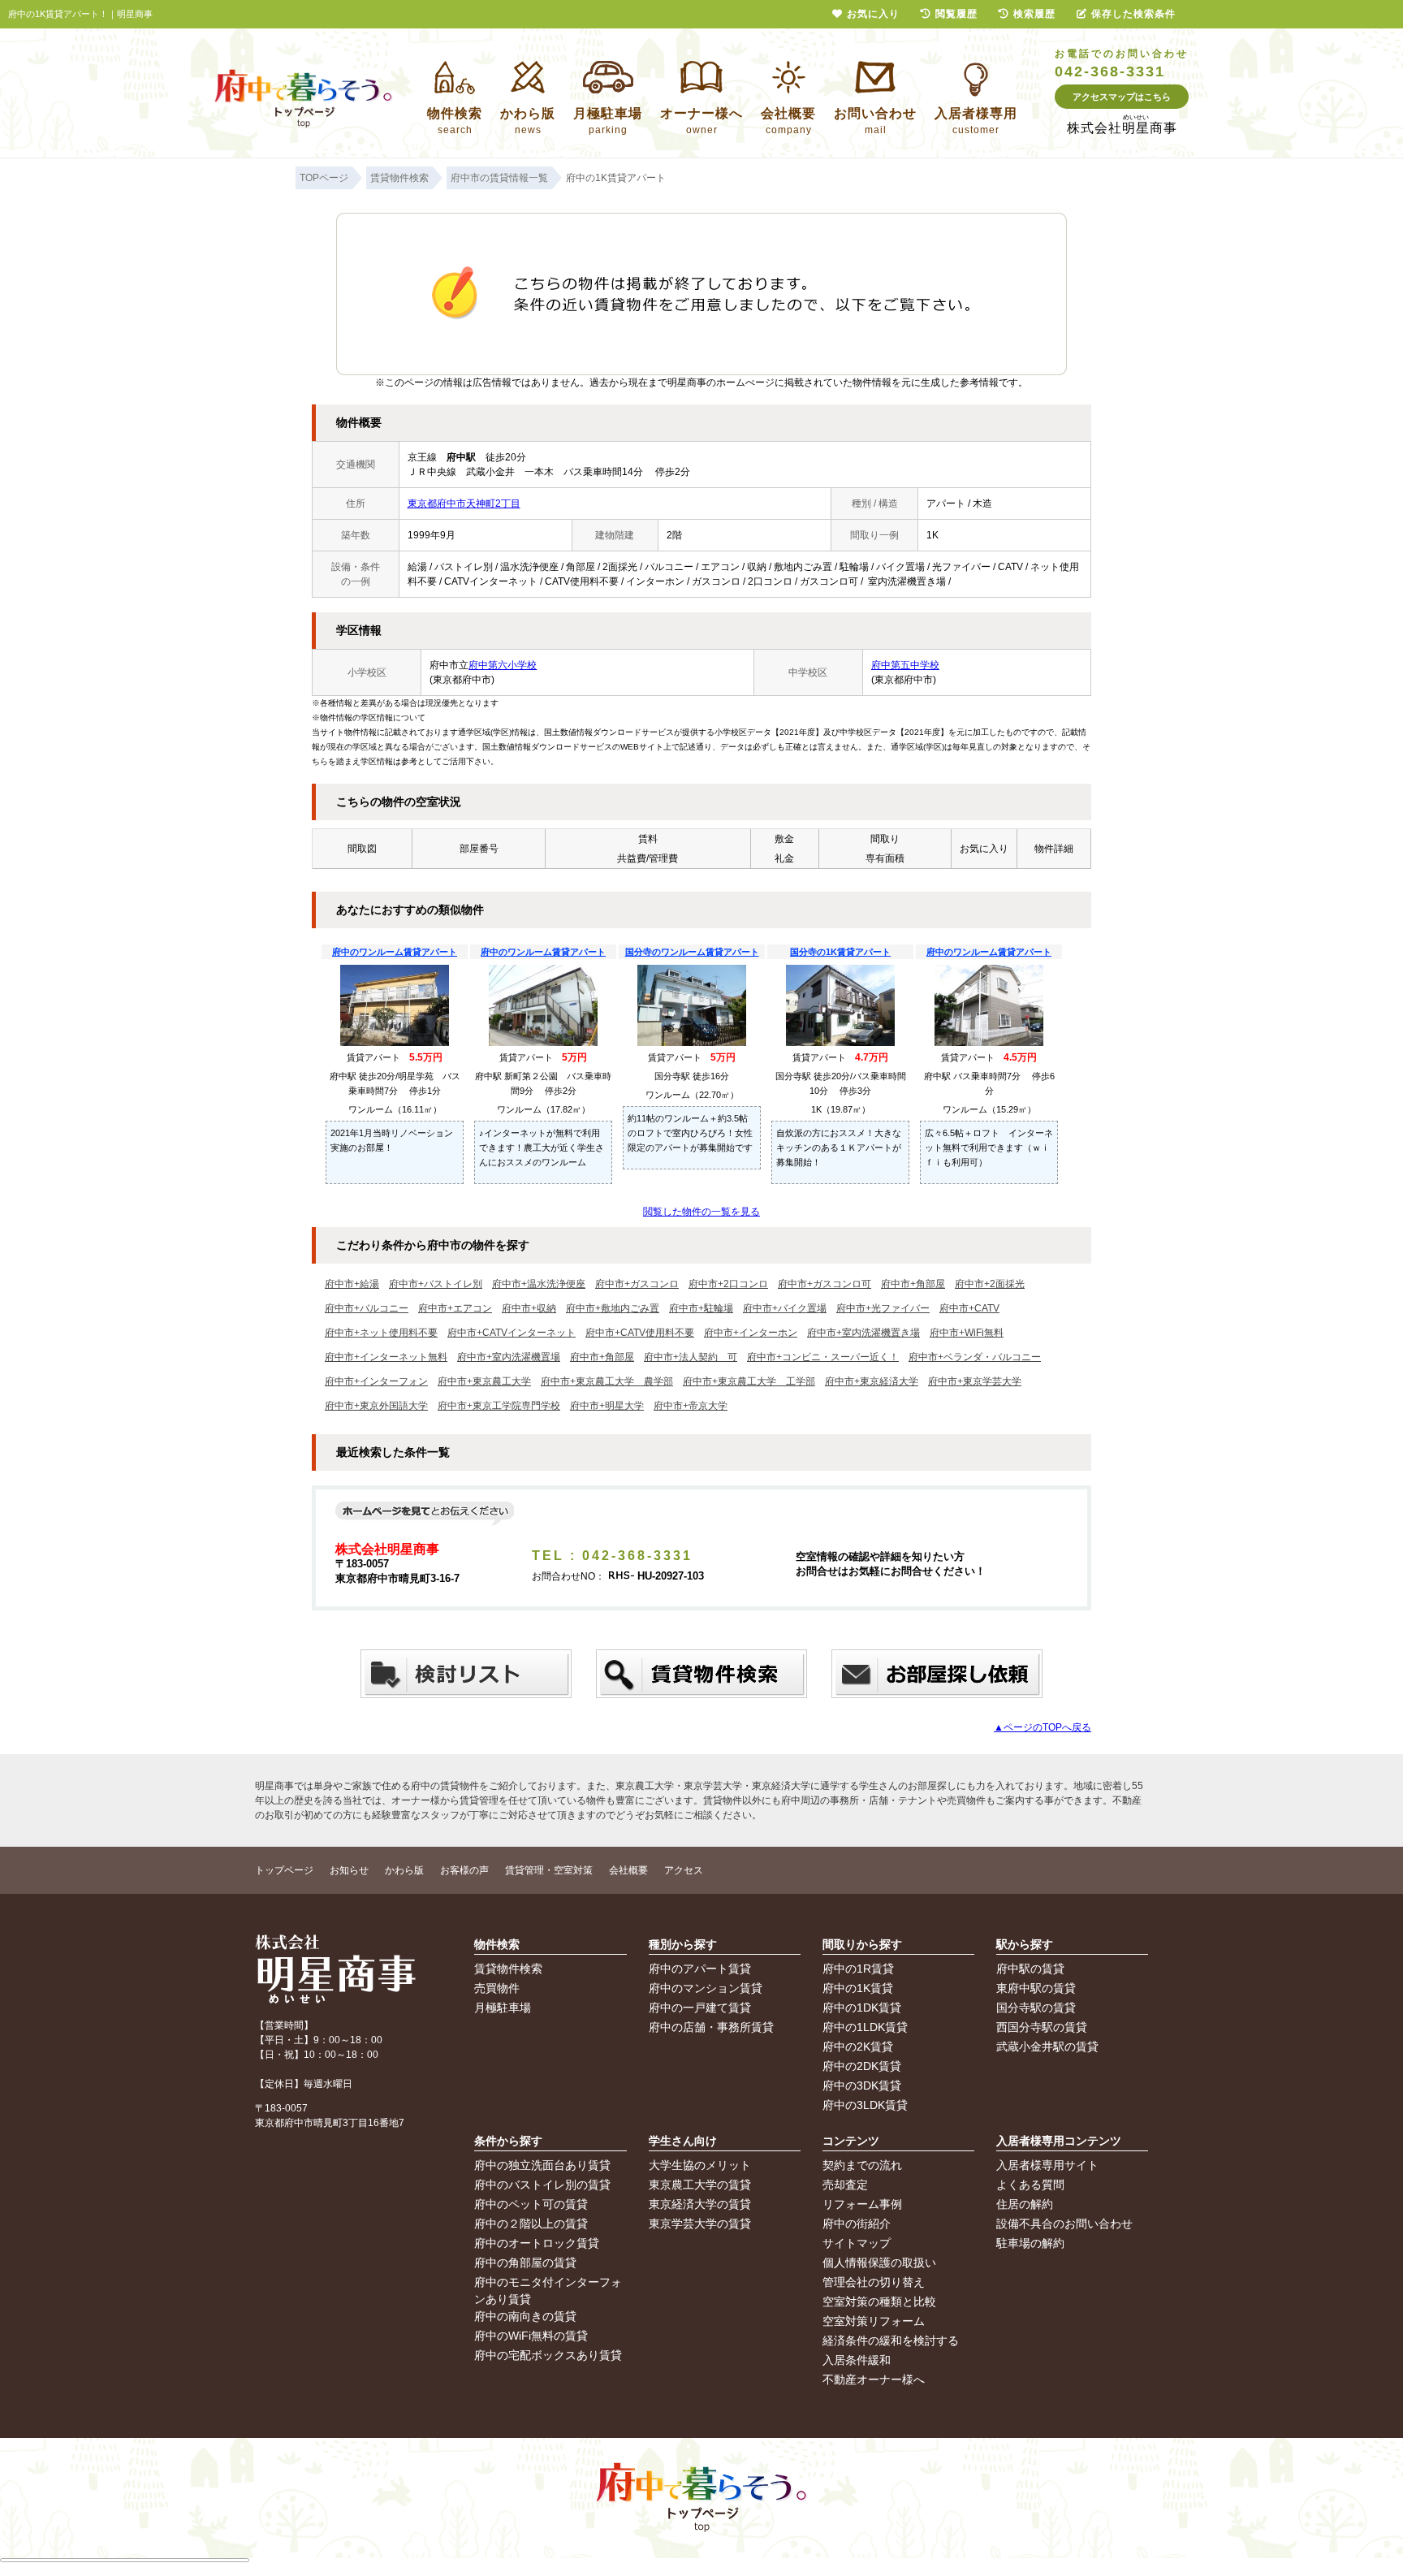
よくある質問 (1030, 2185)
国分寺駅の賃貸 (1036, 2008)
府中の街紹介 (857, 2224)
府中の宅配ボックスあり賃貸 (548, 2355)
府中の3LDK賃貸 (865, 2105)
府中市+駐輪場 (701, 1308)
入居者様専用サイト (1047, 2165)
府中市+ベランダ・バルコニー (975, 1357)
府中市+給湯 (352, 1284)
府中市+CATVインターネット (512, 1333)
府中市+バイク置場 (785, 1308)
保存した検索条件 (1133, 14)
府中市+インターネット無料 (386, 1357)
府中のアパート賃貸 (700, 1969)
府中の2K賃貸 (858, 2047)
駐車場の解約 (1030, 2243)
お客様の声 (464, 1870)
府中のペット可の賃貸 (531, 2204)
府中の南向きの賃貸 (525, 2316)
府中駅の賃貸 (1030, 1969)
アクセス (684, 1870)
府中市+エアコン (455, 1308)
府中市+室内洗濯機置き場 (863, 1333)
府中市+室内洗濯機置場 (509, 1357)
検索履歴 (1034, 14)
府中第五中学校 (905, 665)
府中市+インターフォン (376, 1381)
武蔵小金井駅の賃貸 (1047, 2047)
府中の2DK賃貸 (862, 2066)
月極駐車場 (503, 2008)
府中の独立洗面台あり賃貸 (542, 2165)
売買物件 (497, 1988)
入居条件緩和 (857, 2360)
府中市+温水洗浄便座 (539, 1284)
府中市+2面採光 (990, 1284)
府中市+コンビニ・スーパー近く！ (823, 1357)
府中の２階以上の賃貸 (531, 2224)
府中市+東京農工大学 (484, 1381)
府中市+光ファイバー (883, 1308)
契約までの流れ (862, 2165)
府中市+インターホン (751, 1333)
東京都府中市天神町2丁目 (464, 504)
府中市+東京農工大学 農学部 (607, 1381)
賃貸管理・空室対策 (549, 1870)
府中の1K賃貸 (858, 1988)
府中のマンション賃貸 (706, 1988)
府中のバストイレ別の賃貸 (542, 2185)
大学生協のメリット (700, 2165)
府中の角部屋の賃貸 (525, 2263)
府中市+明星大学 (607, 1406)
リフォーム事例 (862, 2204)
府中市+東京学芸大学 (975, 1381)
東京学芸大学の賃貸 (700, 2224)
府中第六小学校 (503, 665)
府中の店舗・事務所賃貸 (711, 2027)
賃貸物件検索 (508, 1969)
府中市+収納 (529, 1308)
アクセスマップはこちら (1122, 97)
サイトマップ (857, 2243)
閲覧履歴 (956, 14)
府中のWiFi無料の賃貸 (531, 2336)
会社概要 (628, 1870)
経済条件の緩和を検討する (891, 2340)
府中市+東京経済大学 (872, 1381)
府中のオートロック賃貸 (537, 2243)
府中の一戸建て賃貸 (700, 2008)
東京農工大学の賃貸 (700, 2185)
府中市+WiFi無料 (967, 1333)
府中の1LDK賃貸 (865, 2027)
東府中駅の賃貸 (1036, 1988)
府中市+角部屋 (913, 1284)
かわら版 (404, 1870)
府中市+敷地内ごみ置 (613, 1308)
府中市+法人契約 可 (691, 1357)
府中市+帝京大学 (691, 1406)
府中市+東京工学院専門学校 (499, 1406)
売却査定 (845, 2185)
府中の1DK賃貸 (862, 2008)
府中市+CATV (969, 1308)
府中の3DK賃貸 (862, 2085)
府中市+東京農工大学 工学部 (749, 1381)
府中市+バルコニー (367, 1308)
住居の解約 (1025, 2204)
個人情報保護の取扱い (879, 2263)
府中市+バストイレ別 (436, 1284)
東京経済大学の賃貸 (700, 2204)
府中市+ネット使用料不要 (381, 1333)
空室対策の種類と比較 (879, 2302)
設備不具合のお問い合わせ (1064, 2224)
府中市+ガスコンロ (637, 1284)
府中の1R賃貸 (858, 1969)
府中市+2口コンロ (728, 1284)
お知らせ (349, 1870)
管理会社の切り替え (874, 2282)
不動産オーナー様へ (874, 2379)
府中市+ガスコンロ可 (825, 1284)
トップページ (284, 1870)
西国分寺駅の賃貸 (1042, 2027)
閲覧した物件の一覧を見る (701, 1212)
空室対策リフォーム (874, 2321)
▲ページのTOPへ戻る (1043, 1727)
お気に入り (873, 14)
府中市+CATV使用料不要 (640, 1333)
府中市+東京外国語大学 (376, 1406)
